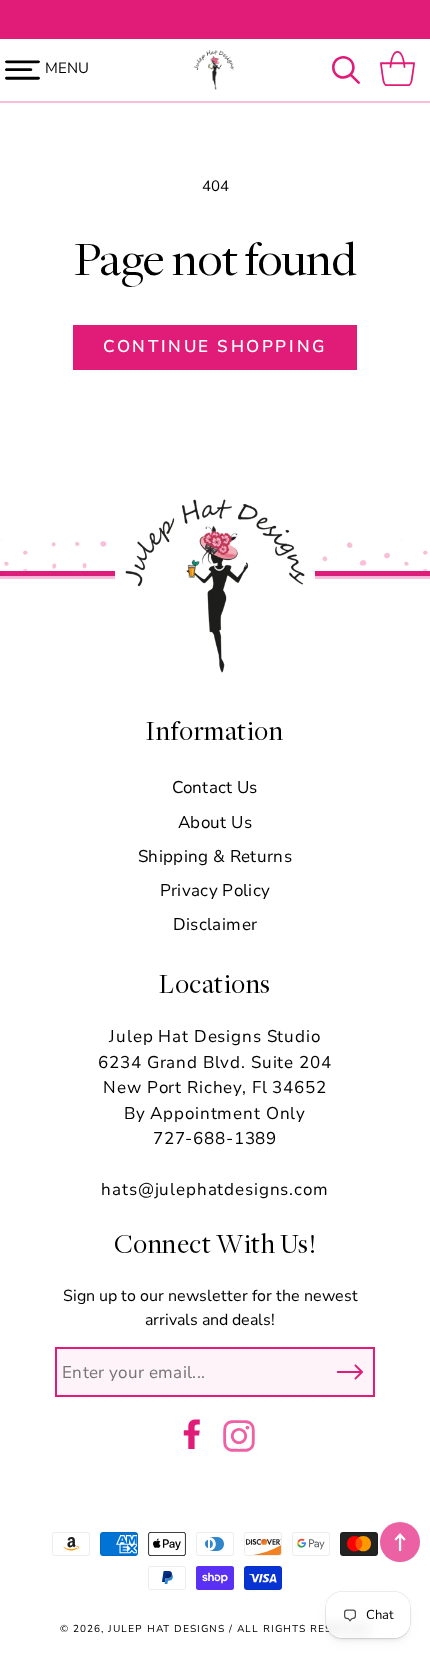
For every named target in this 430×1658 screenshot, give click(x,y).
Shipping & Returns (215, 856)
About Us (215, 822)
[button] (351, 70)
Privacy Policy (215, 890)
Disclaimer (215, 924)
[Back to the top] (400, 1542)
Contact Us (214, 787)
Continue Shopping (214, 346)
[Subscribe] (350, 1372)
